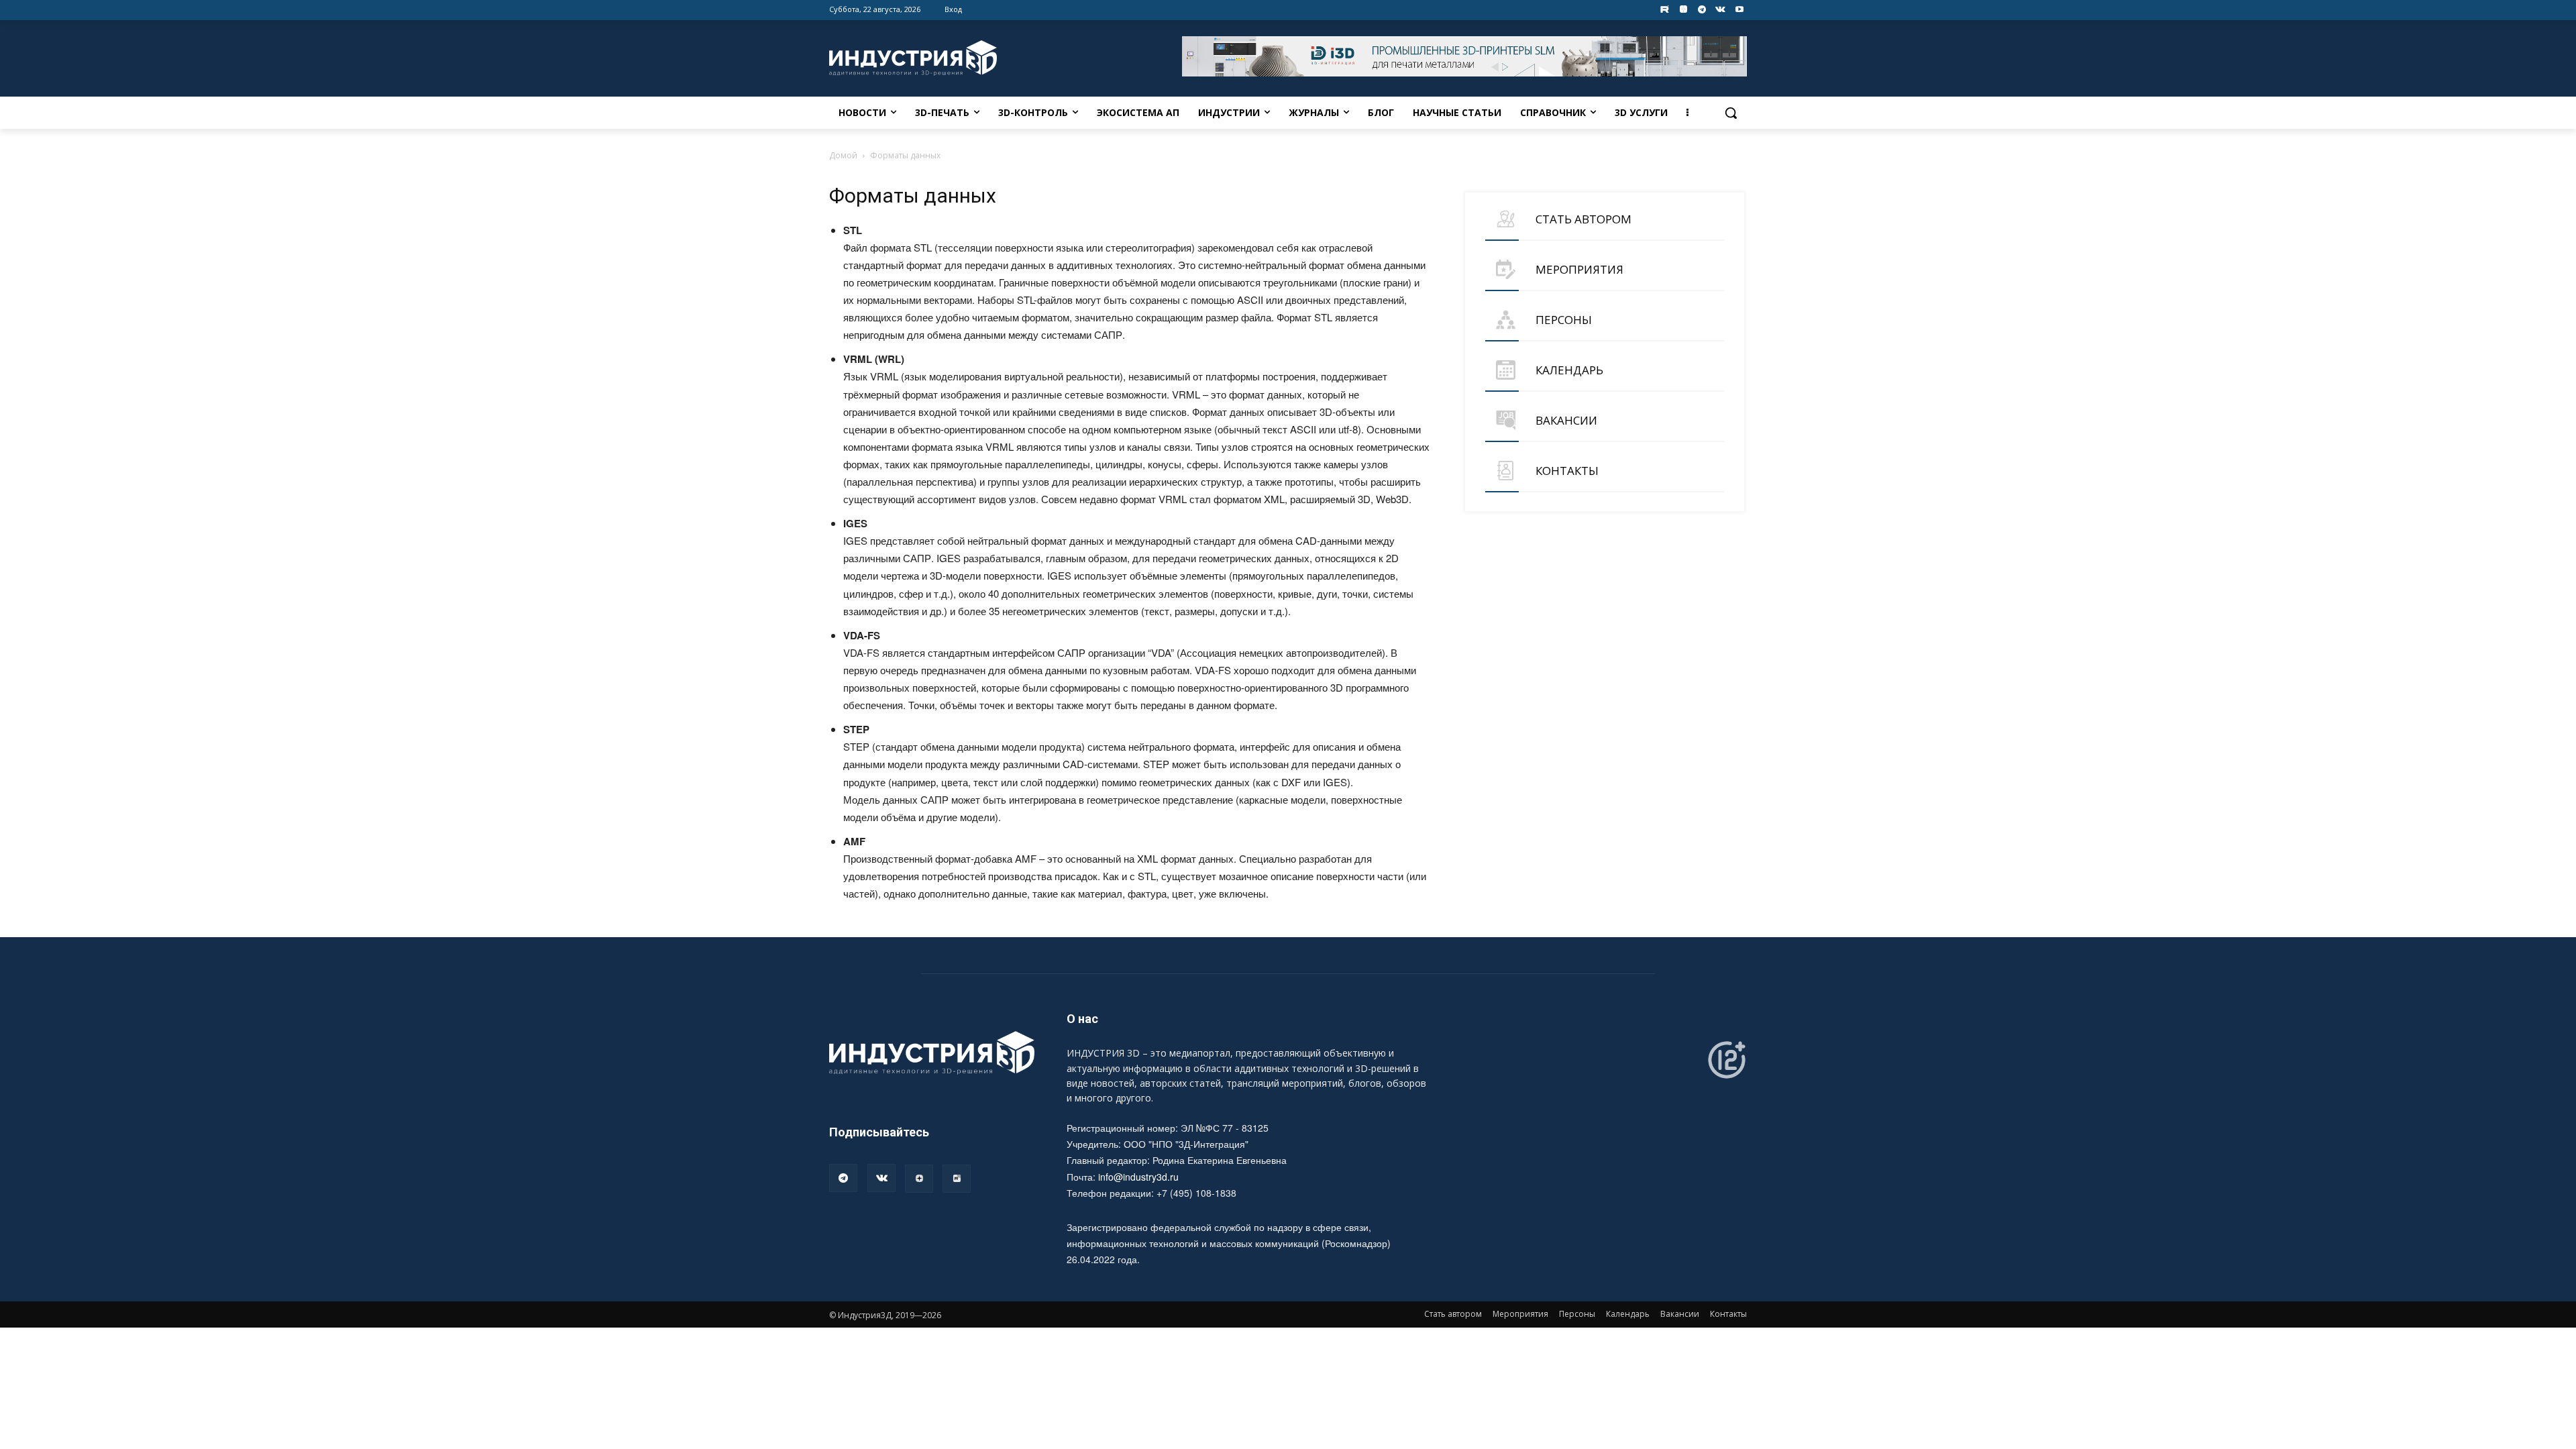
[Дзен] (919, 1179)
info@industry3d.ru (1138, 1177)
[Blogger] (1683, 10)
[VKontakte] (1720, 10)
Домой (843, 155)
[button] (1731, 113)
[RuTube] (957, 1179)
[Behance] (1665, 10)
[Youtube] (1739, 10)
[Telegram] (1702, 10)
